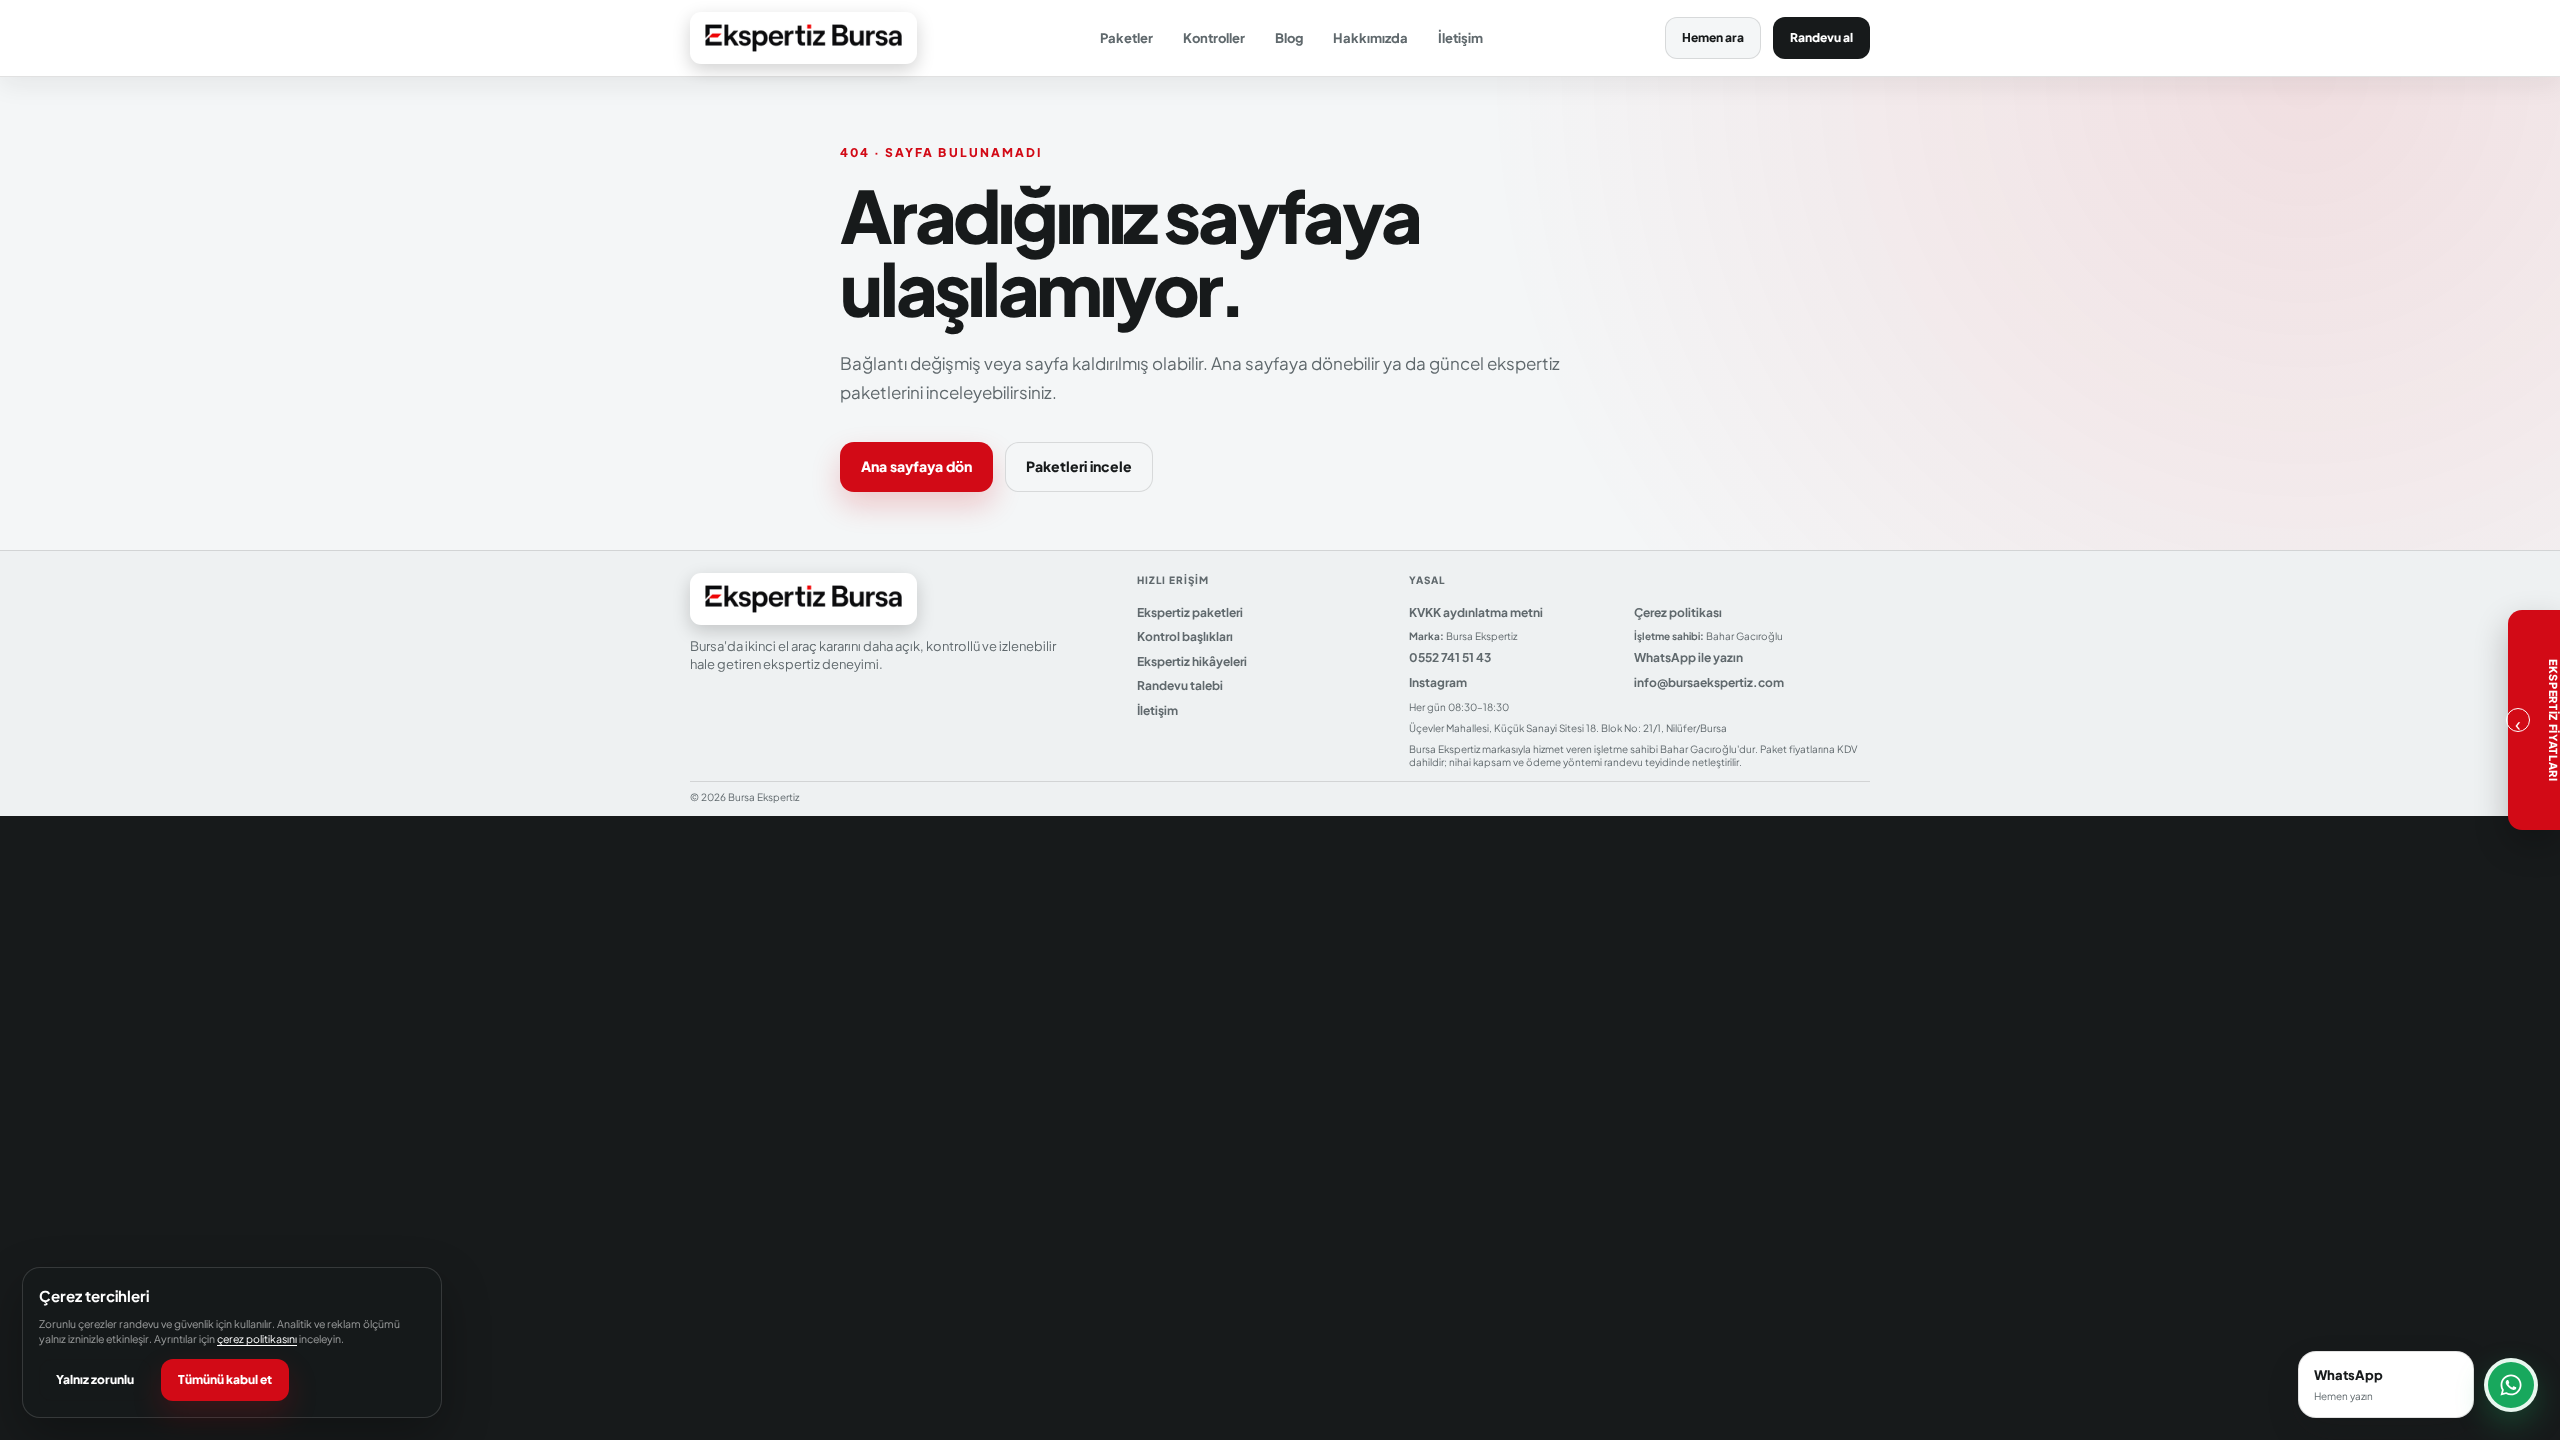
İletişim (1460, 38)
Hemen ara (1713, 37)
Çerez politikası (1678, 612)
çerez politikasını (257, 1338)
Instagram (1438, 682)
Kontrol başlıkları (1185, 636)
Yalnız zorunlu (95, 1379)
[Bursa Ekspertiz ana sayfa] (803, 37)
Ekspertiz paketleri (1190, 612)
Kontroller (1214, 38)
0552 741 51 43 (1450, 657)
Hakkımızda (1370, 38)
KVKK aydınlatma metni (1476, 612)
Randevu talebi (1180, 685)
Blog (1289, 38)
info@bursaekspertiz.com (1709, 682)
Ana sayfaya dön (916, 466)
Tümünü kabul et (225, 1379)
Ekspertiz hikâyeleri (1192, 661)
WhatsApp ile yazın (1688, 657)
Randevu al (1821, 37)
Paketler (1126, 38)
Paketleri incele (1079, 466)
